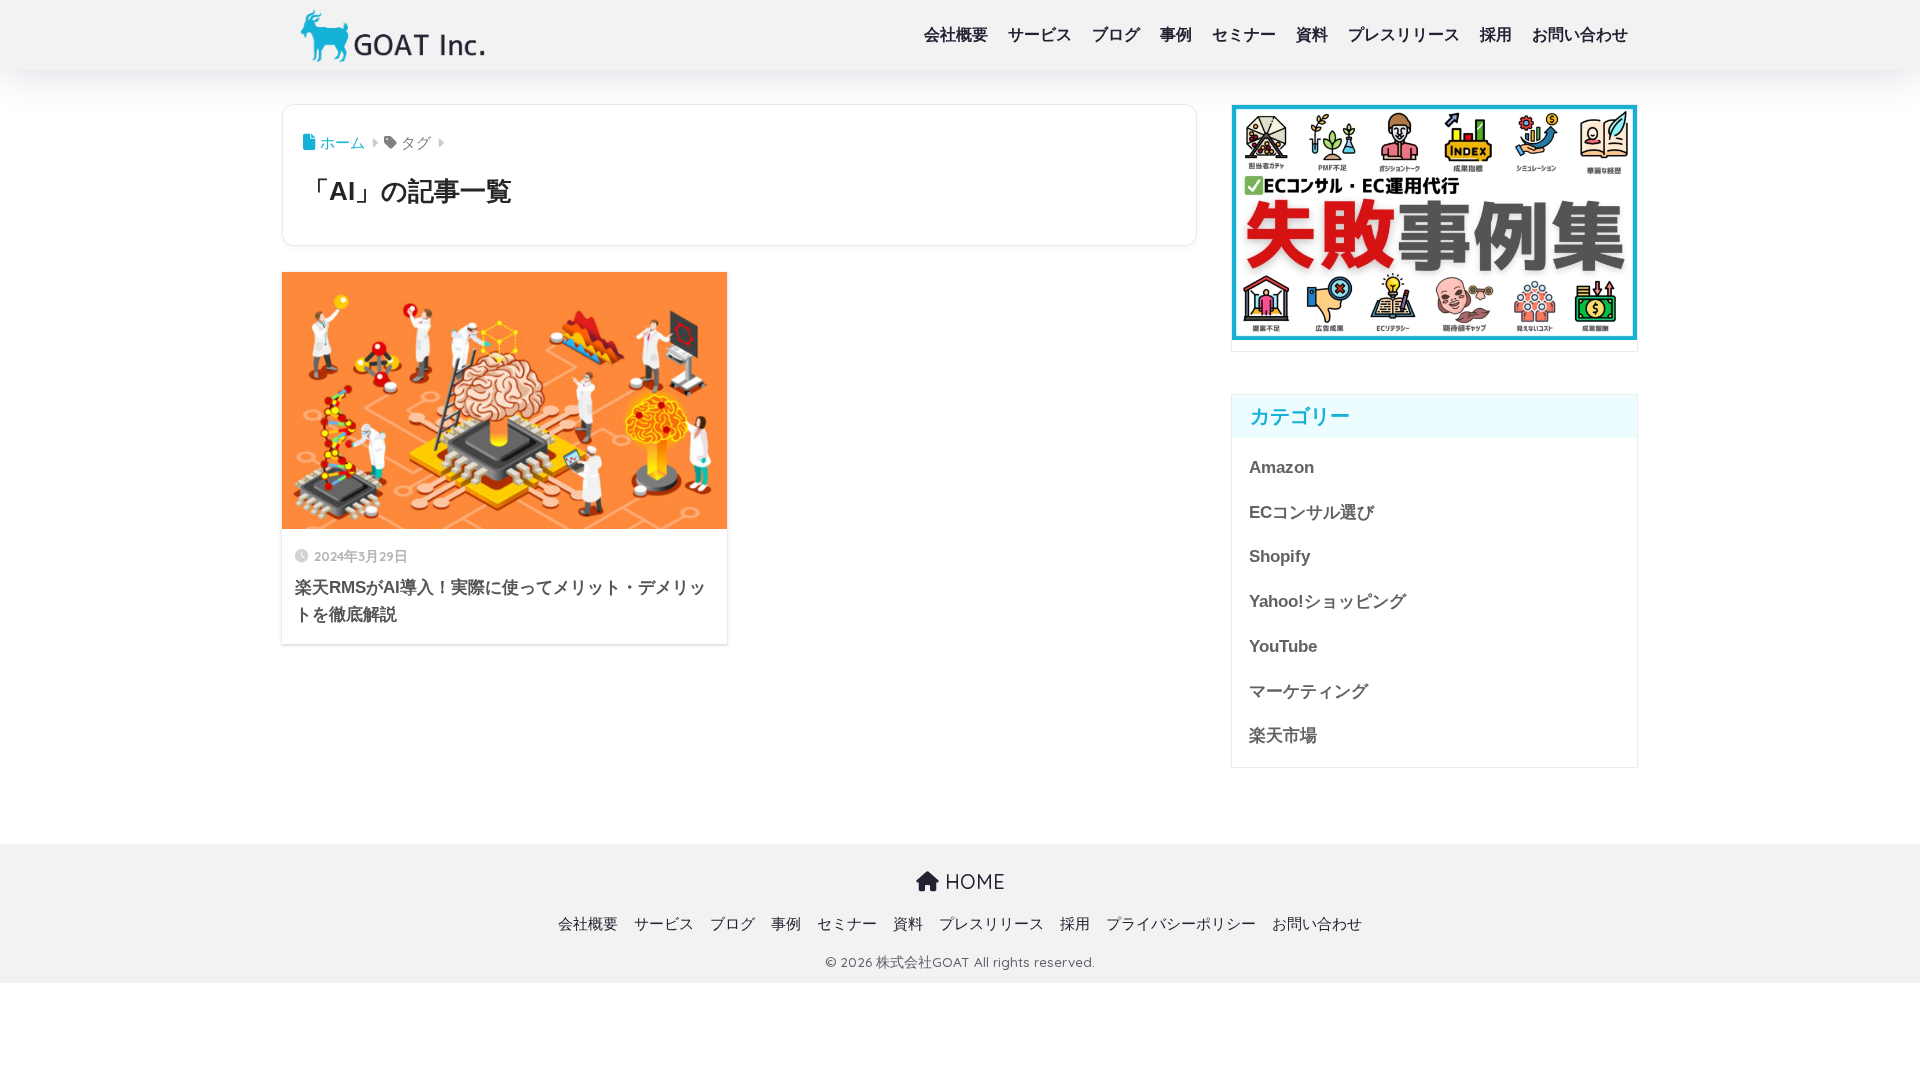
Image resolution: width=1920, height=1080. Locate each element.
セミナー (1244, 34)
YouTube (1283, 646)
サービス (1040, 34)
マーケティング (1308, 691)
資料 (1312, 34)
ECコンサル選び (1311, 512)
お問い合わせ (1580, 34)
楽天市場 (1283, 735)
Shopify (1279, 556)
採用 (1496, 34)
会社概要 (956, 34)
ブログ (1116, 34)
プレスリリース (1404, 34)
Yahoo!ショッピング (1327, 601)
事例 (1176, 34)
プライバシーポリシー (1181, 924)
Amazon (1281, 467)
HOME (972, 881)
